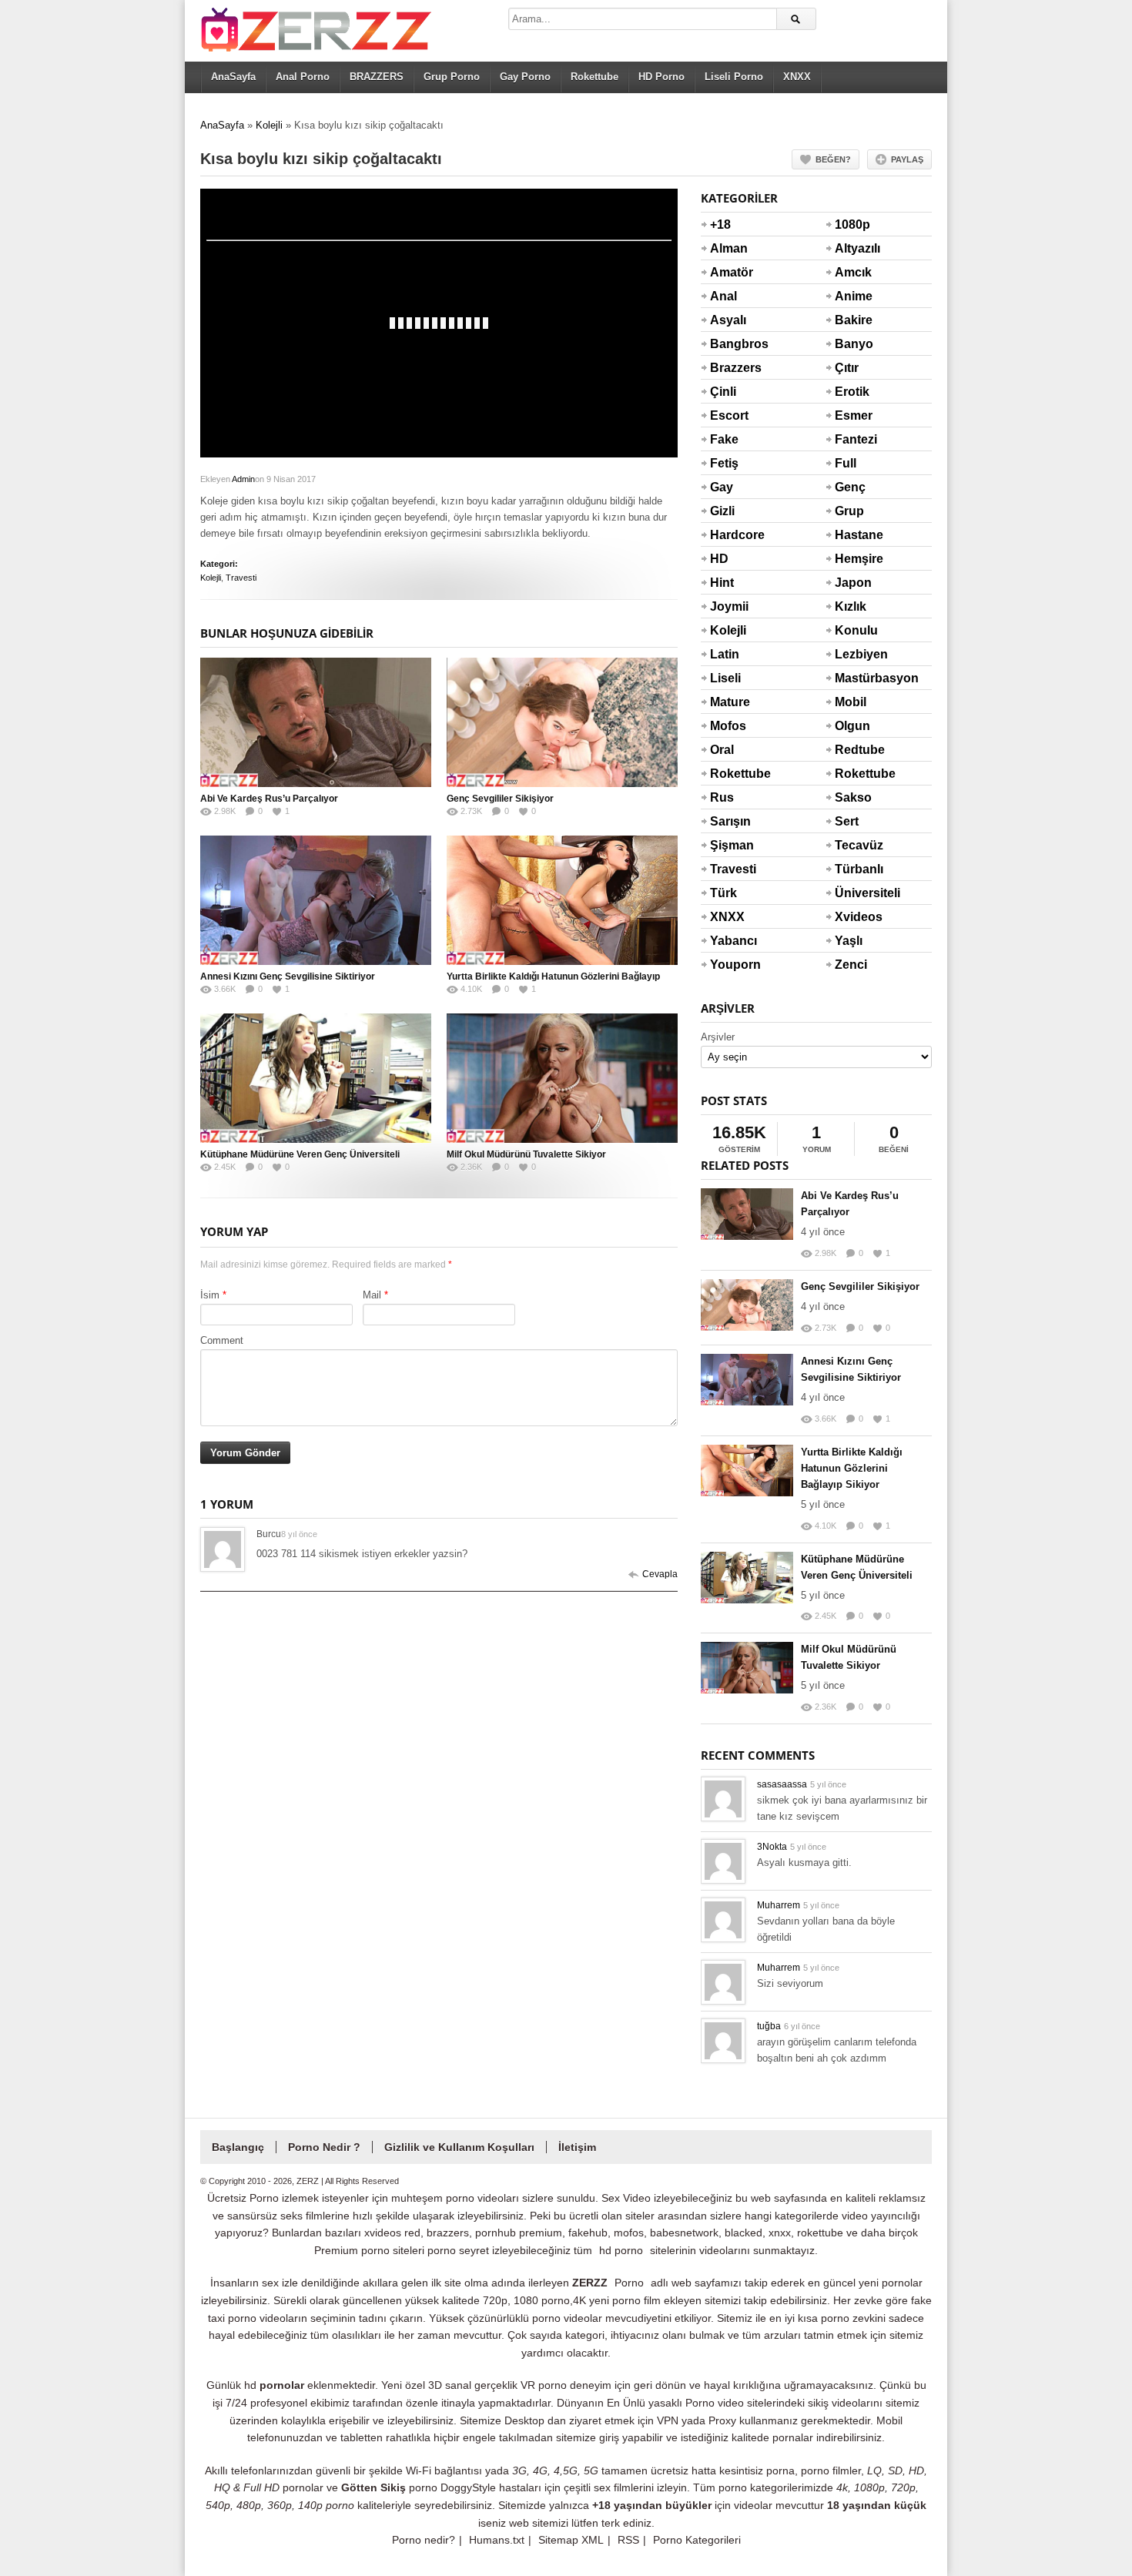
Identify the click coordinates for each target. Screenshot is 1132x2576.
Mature (728, 702)
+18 (720, 224)
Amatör (728, 272)
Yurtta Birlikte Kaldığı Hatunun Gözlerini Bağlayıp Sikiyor (852, 1468)
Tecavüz (853, 845)
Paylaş (907, 159)
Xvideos (853, 917)
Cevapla (660, 1574)
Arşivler (718, 1037)
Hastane (853, 535)
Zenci (851, 965)
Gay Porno (525, 77)
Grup (849, 511)
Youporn (728, 965)
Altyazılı (853, 248)
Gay (722, 487)
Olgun (852, 726)
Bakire (853, 320)
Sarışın (728, 821)
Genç (850, 487)
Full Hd (846, 473)
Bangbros (728, 344)
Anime (853, 296)
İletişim (577, 2147)
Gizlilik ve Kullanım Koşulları (459, 2147)
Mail (372, 1295)
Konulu (853, 630)
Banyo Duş (853, 353)
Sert (847, 821)
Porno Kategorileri (697, 2540)
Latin (725, 654)
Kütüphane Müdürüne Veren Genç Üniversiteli (300, 1154)
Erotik (852, 392)
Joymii (728, 606)
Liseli (725, 678)
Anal (723, 296)
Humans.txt (497, 2540)
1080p (852, 224)
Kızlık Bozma (853, 616)
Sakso (853, 797)
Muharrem (779, 1905)
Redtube (853, 750)
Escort (728, 415)
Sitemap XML (571, 2540)
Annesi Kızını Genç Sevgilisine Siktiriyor (288, 976)
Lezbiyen (853, 654)
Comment (222, 1340)
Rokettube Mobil (853, 783)
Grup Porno (452, 77)
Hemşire (853, 559)
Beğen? (833, 159)
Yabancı (728, 941)
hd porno (621, 2250)
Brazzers (728, 368)
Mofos (728, 726)
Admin (243, 479)
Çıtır (847, 368)
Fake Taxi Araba (728, 449)
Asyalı (728, 320)
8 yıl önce (299, 1534)
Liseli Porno (734, 77)
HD (719, 559)
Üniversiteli (853, 893)
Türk (723, 893)
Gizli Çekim (728, 521)
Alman (728, 248)
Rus (722, 797)
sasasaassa (782, 1784)
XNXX (797, 77)
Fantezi (853, 439)
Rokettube (594, 77)
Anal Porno (303, 77)
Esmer (853, 415)
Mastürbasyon (853, 678)
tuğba (769, 2026)
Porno (629, 2283)
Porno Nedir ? (324, 2147)
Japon (853, 583)
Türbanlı (853, 869)
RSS (628, 2540)
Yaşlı (849, 941)
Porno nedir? (424, 2540)
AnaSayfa (233, 77)
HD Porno (661, 77)
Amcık (853, 272)
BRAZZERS (377, 77)
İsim (210, 1295)
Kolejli (269, 125)
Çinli (723, 392)
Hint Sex (722, 592)
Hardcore (728, 535)
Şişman (728, 845)
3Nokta (772, 1847)
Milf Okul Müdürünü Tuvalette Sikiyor (526, 1154)
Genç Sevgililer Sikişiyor (500, 799)
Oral (722, 750)
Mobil (851, 702)
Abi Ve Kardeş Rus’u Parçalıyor (269, 799)
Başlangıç (238, 2147)
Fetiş (724, 463)
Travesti (241, 578)
